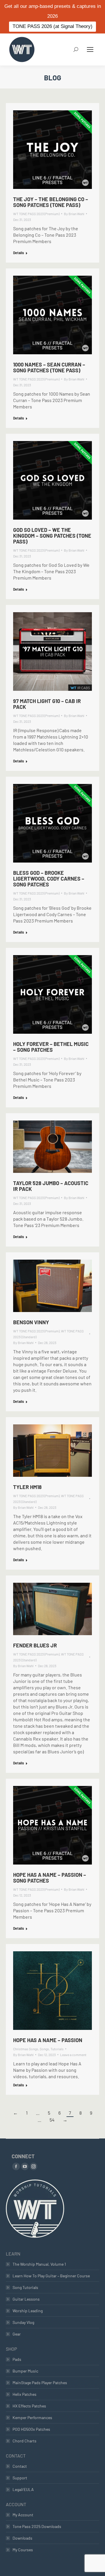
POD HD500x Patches (31, 2429)
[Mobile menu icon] (90, 49)
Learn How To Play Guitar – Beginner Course (51, 2276)
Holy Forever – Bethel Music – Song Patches (51, 1047)
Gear (17, 2334)
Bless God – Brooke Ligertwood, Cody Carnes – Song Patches (49, 879)
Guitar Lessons (26, 2299)
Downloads (22, 2538)
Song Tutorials (25, 2287)
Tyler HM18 (27, 1487)
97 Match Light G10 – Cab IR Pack (47, 704)
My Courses (23, 2550)
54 (52, 2120)
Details (19, 253)
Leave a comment (73, 2055)
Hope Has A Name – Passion (48, 2040)
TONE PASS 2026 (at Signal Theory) (52, 26)
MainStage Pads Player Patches (40, 2383)
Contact (20, 2466)
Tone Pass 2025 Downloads (37, 2526)
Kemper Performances (32, 2417)
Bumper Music (25, 2371)
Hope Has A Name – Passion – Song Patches (50, 1878)
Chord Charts (24, 2441)
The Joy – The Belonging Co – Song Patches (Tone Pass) (51, 202)
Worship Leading (28, 2311)
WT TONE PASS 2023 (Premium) (36, 214)
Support (20, 2478)
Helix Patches (24, 2394)
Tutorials (57, 2049)
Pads (17, 2359)
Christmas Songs (26, 2049)
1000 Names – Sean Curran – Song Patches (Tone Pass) (49, 367)
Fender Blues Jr (35, 1645)
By (74, 214)
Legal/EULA (23, 2489)
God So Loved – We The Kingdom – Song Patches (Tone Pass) (52, 536)
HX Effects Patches (29, 2406)
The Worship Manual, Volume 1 (39, 2264)
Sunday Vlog (23, 2322)
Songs (44, 2049)
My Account (23, 2515)
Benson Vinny (31, 1322)
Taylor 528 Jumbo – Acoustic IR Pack (51, 1186)
